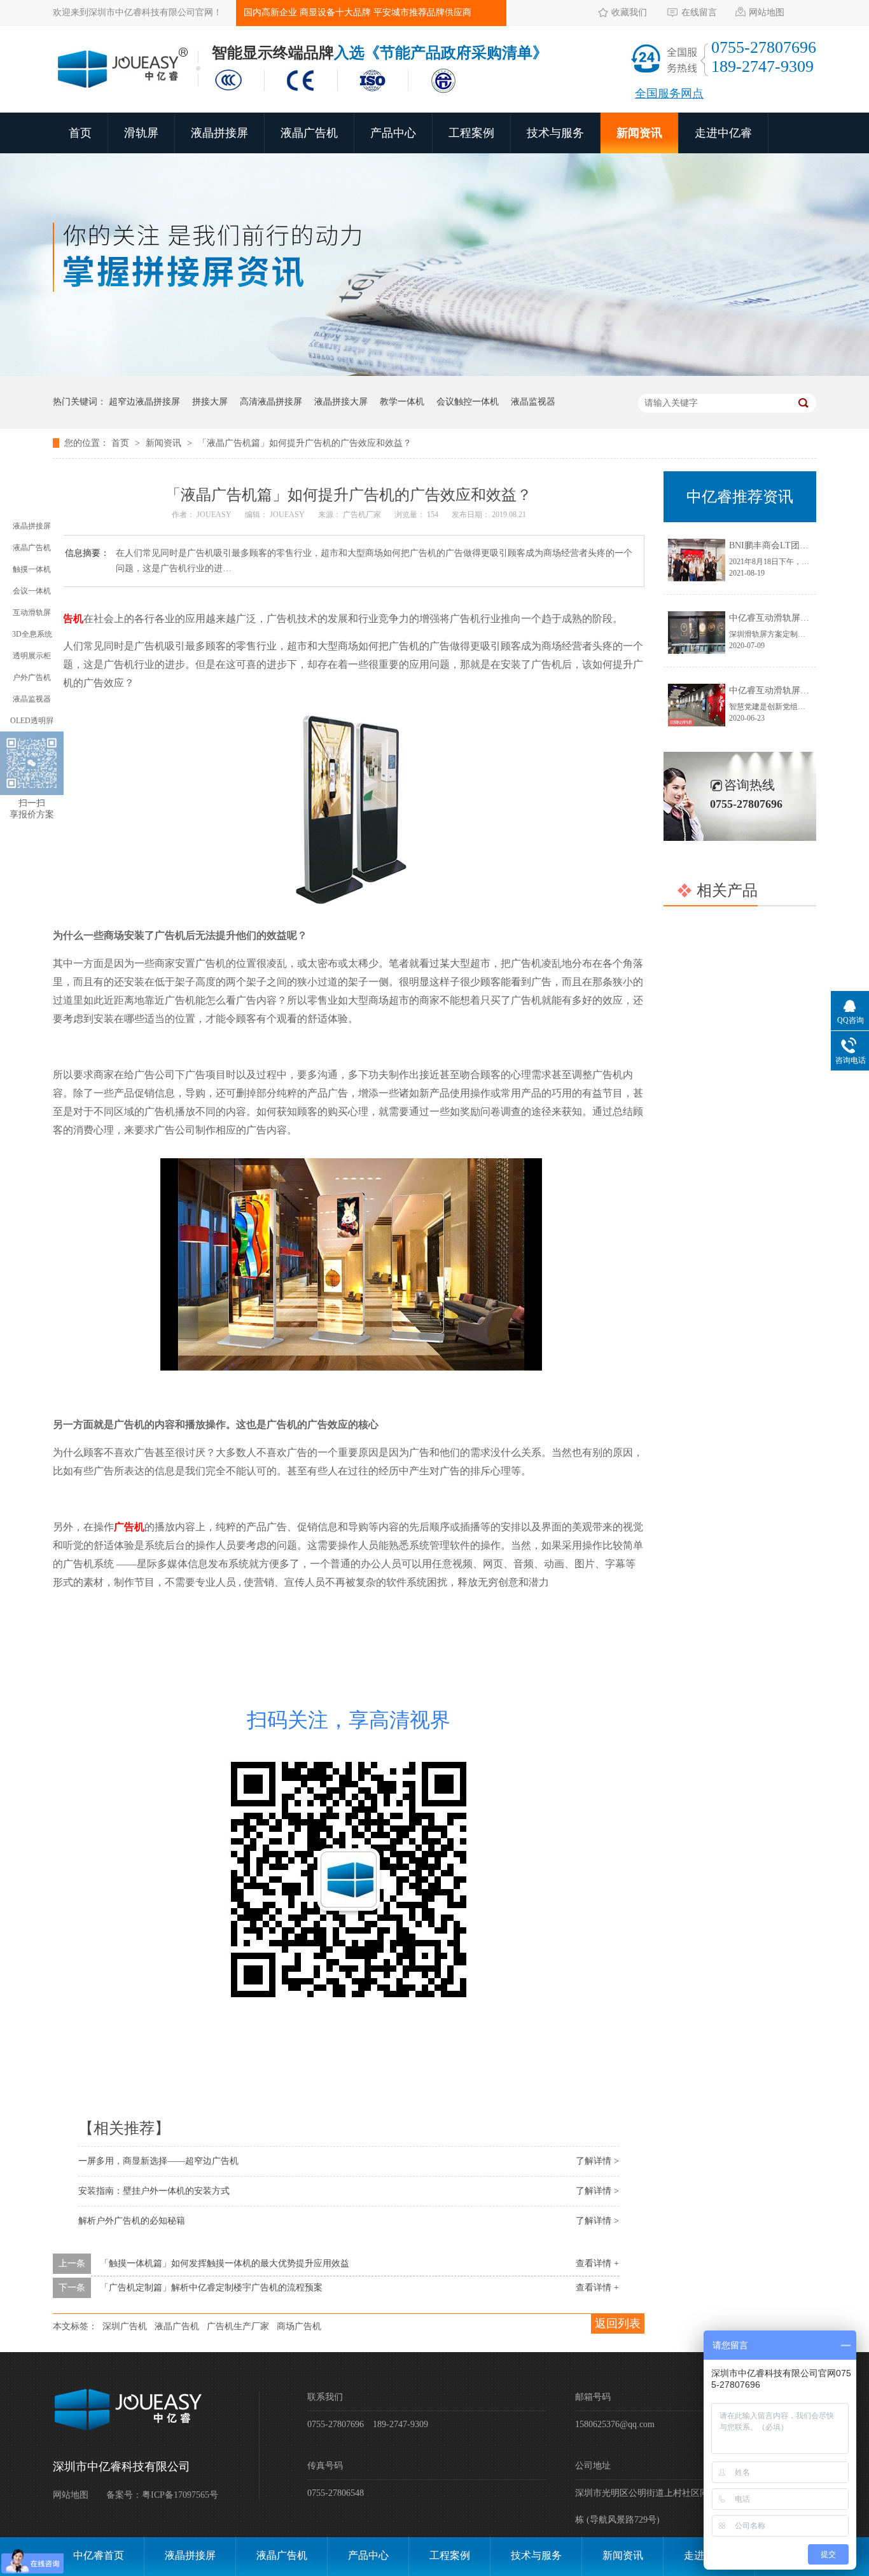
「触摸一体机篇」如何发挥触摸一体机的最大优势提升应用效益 (225, 2263)
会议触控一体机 (468, 402)
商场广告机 (299, 2326)
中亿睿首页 (99, 2555)
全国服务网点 (669, 93)
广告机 (68, 619)
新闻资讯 (639, 133)
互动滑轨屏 (32, 613)
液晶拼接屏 (219, 133)
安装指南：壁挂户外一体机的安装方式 (154, 2191)
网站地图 (767, 12)
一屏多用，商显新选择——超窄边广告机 (158, 2161)
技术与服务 (555, 133)
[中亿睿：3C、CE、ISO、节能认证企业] (339, 94)
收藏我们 (629, 12)
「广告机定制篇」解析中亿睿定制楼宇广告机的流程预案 (211, 2288)
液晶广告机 (309, 133)
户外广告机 (32, 677)
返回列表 (618, 2323)
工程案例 (471, 133)
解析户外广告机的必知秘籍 (132, 2221)
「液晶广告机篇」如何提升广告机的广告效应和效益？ (305, 443)
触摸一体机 (32, 569)
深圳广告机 (125, 2326)
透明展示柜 (32, 656)
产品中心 (393, 133)
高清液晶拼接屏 (271, 402)
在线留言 (699, 12)
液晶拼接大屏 (341, 402)
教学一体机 (402, 402)
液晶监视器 (533, 402)
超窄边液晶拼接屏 (144, 402)
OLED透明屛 (32, 721)
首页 (80, 133)
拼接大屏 (210, 402)
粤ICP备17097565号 (180, 2495)
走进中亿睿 (723, 133)
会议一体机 (32, 591)
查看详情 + (597, 2263)
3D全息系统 (32, 634)
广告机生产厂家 (238, 2326)
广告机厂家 (363, 515)
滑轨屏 (141, 133)
